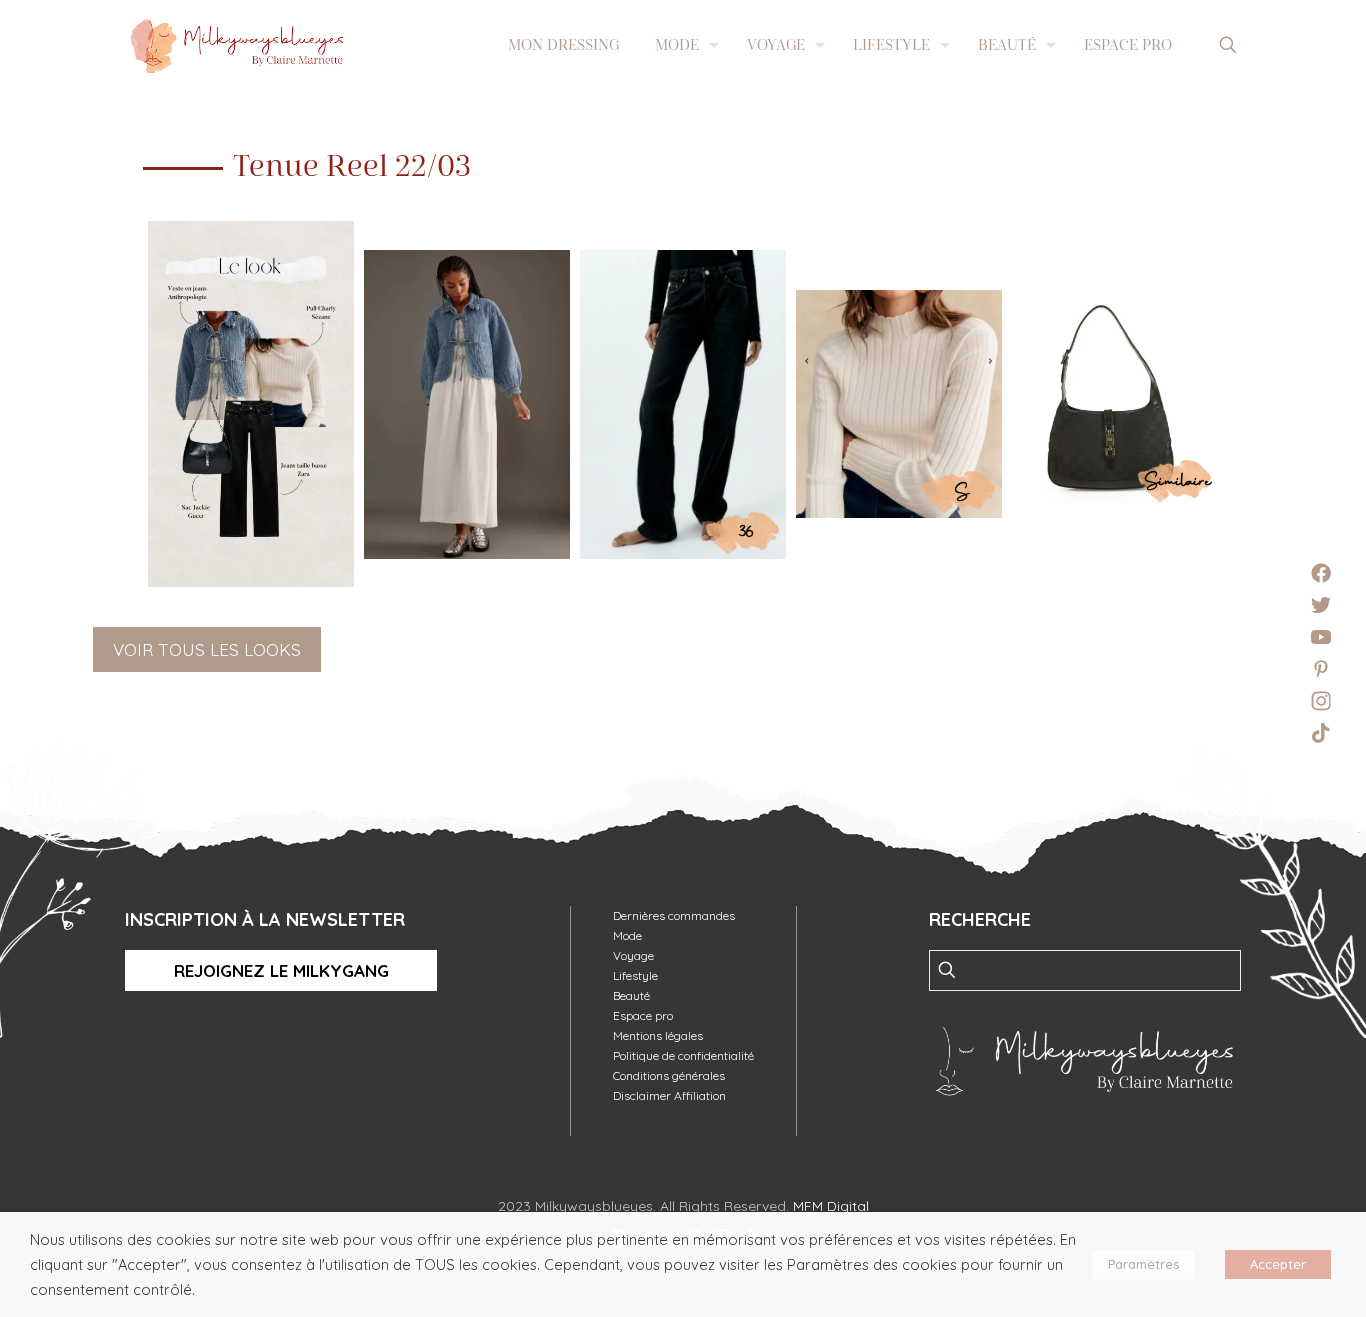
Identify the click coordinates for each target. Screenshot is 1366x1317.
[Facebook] (1321, 573)
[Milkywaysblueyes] (236, 45)
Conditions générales (669, 1075)
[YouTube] (1321, 637)
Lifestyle (635, 975)
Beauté (631, 995)
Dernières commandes (674, 915)
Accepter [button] (1278, 1264)
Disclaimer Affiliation (669, 1095)
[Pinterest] (1321, 669)
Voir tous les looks (207, 649)
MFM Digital (831, 1206)
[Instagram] (1321, 701)
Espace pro (643, 1015)
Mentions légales (658, 1035)
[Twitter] (1321, 605)
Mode (627, 935)
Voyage (633, 955)
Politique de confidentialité (683, 1055)
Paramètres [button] (1143, 1264)
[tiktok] (1321, 733)
